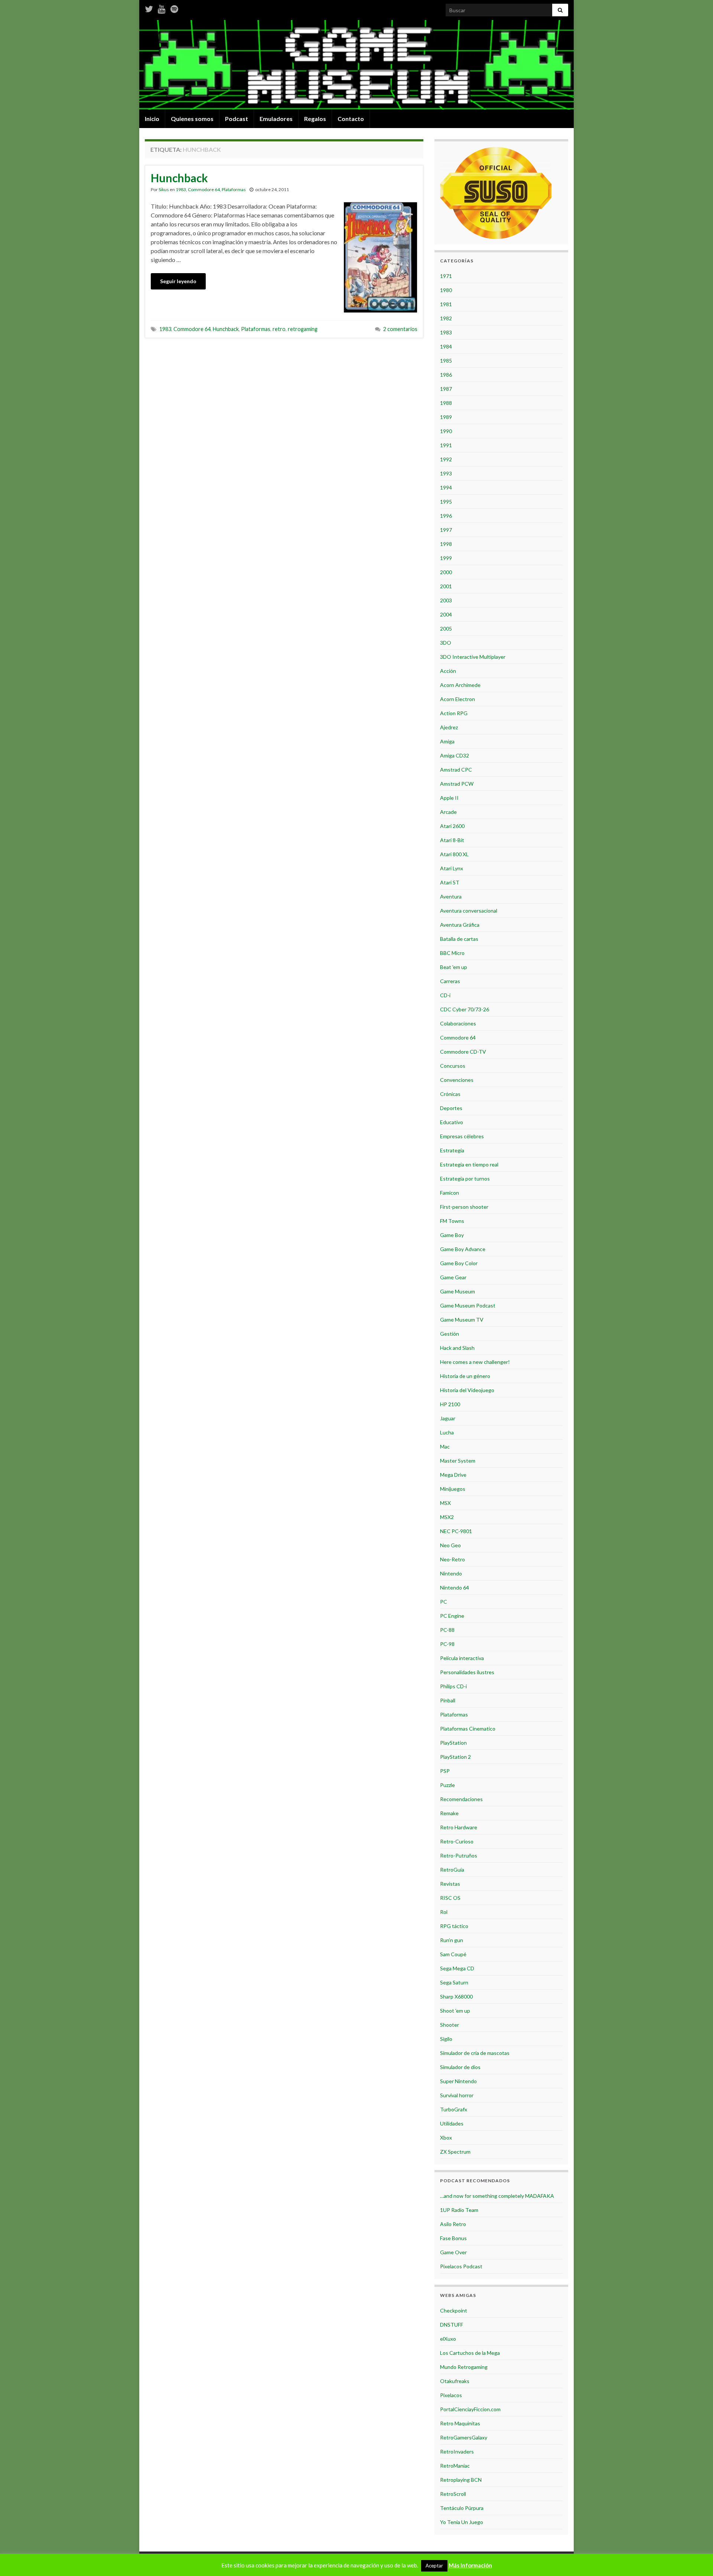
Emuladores (276, 119)
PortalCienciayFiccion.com (470, 2409)
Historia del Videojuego (467, 1390)
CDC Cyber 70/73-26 (465, 1009)
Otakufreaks (455, 2381)
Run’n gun (452, 1940)
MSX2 (447, 1517)
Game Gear (453, 1277)
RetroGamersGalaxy (464, 2437)
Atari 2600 (452, 826)
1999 (446, 558)
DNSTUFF (452, 2325)
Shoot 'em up (455, 2011)
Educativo (452, 1122)
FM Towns (452, 1221)
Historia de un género (465, 1376)
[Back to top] (696, 2559)
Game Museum (458, 1291)
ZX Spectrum (455, 2152)
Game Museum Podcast (468, 1305)
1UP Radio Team (459, 2210)
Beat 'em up (454, 967)
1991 (446, 445)
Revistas (450, 1884)
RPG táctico (454, 1926)
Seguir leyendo (178, 281)
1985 (446, 361)
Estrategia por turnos (465, 1179)
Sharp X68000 (456, 1996)
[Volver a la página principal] (356, 65)
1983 (181, 189)
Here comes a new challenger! (475, 1362)
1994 (446, 487)
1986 (446, 375)
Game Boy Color (459, 1263)
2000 (446, 572)
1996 (446, 516)
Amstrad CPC (456, 770)
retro (279, 329)
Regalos (315, 119)
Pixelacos (451, 2395)
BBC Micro (452, 953)
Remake (449, 1813)
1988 (446, 403)
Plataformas (234, 189)
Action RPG (454, 713)
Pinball (448, 1700)
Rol (444, 1912)
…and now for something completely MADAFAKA (497, 2196)
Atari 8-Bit (452, 840)
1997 (446, 530)
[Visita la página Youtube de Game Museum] (162, 8)
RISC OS (450, 1898)
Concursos (453, 1066)
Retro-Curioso (457, 1841)
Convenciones (457, 1080)
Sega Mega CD (457, 1968)
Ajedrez (449, 727)
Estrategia (452, 1150)
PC (444, 1602)
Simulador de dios (460, 2067)
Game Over (453, 2252)
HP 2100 (450, 1404)
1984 (446, 346)
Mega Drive (453, 1475)
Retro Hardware (459, 1827)
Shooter (450, 2025)
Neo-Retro (452, 1559)
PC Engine (452, 1616)
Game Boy (452, 1235)
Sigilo (446, 2039)
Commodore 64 (204, 189)
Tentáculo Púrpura (462, 2508)
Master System (458, 1461)
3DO (446, 643)
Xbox (446, 2138)
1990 (446, 431)
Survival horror (457, 2095)
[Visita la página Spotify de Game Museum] (174, 8)
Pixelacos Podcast (461, 2266)
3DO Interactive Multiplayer (473, 657)
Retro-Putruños (459, 1855)
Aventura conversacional (469, 911)
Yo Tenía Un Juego (462, 2522)
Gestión (450, 1334)
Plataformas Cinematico (468, 1729)
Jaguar (448, 1418)
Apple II (449, 798)
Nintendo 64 (455, 1588)
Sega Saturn (454, 1982)
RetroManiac (455, 2466)
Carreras (450, 981)
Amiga (447, 741)
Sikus (164, 189)
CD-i (445, 995)
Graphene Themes (199, 2567)
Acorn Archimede (460, 685)
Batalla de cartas (459, 939)
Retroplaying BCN (461, 2480)
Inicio (152, 119)
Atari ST (450, 882)
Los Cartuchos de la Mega (470, 2353)
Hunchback (179, 178)
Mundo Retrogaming (464, 2367)
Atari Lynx (452, 868)
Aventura (451, 896)
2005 (446, 629)
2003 (446, 600)
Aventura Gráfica (460, 925)
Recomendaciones (461, 1799)
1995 (446, 502)
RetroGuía (452, 1870)
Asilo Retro (453, 2224)
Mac (445, 1446)
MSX (445, 1503)
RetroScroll (453, 2494)
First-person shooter (464, 1207)
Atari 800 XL (454, 854)
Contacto (351, 119)
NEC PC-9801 (456, 1531)
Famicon (450, 1193)
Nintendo (451, 1573)
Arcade (448, 812)
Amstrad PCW (457, 784)
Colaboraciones (458, 1023)
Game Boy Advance (463, 1249)
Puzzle (447, 1785)
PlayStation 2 (455, 1757)
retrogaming (303, 329)
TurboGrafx (454, 2109)
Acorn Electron (458, 699)
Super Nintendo (458, 2081)
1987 (446, 389)
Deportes (451, 1108)
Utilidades (452, 2123)
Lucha (447, 1432)
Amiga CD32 (455, 755)
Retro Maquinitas (460, 2423)
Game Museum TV (462, 1320)
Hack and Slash (457, 1348)
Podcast (237, 119)
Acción (448, 671)
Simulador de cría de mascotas (475, 2053)
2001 (446, 586)
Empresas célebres (462, 1136)
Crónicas (450, 1094)
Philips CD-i (453, 1686)
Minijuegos (453, 1489)
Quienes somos (192, 119)
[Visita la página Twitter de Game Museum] (149, 8)
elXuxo (448, 2339)
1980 (446, 290)
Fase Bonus (453, 2238)
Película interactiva (462, 1658)
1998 (446, 544)
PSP (445, 1771)
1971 (446, 276)
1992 (446, 459)
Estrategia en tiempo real (469, 1164)
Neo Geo (450, 1545)
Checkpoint (454, 2310)
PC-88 (447, 1630)
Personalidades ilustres (467, 1672)
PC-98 (447, 1644)
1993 (446, 473)
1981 (446, 304)
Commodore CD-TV (463, 1052)
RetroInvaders (457, 2451)
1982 (446, 318)
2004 (446, 614)
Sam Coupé (453, 1954)
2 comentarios (400, 329)
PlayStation (453, 1743)
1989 (446, 417)
